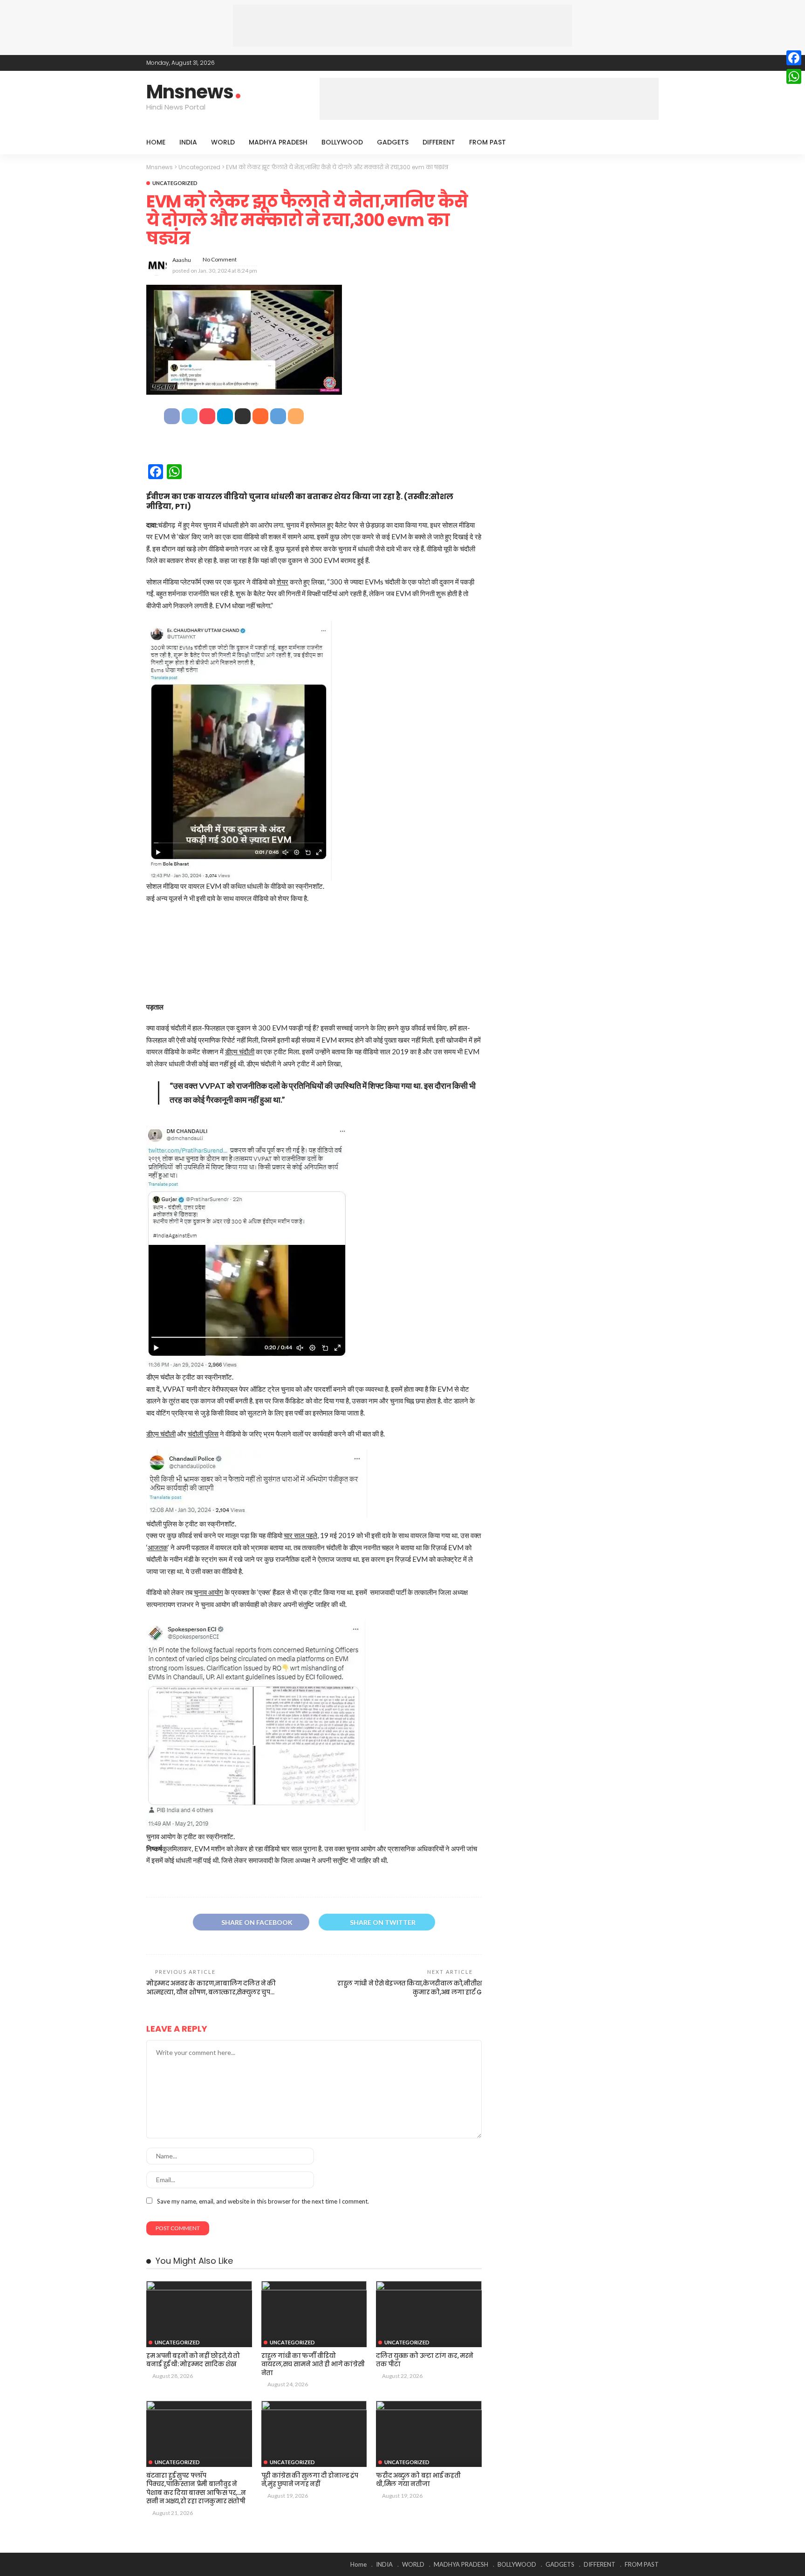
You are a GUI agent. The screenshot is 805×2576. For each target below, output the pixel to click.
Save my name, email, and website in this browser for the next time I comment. (263, 2201)
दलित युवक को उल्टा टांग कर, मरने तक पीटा (425, 2360)
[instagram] (653, 63)
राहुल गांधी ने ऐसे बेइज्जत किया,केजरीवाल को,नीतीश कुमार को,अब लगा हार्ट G (409, 1988)
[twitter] (628, 63)
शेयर (283, 582)
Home (156, 142)
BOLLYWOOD (342, 142)
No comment (220, 259)
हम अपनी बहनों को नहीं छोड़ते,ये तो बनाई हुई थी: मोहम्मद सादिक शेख (193, 2360)
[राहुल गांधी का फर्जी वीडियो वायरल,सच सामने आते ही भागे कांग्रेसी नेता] (314, 2314)
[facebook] (616, 63)
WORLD (223, 142)
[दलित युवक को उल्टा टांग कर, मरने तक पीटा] (429, 2314)
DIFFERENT (439, 142)
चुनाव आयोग (208, 1592)
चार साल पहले (300, 1535)
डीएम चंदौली (240, 1051)
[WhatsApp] (794, 76)
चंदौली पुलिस (203, 1434)
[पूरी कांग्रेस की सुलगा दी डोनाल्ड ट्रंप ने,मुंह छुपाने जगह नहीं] (314, 2434)
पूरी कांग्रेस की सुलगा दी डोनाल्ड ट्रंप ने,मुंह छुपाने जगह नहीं (310, 2480)
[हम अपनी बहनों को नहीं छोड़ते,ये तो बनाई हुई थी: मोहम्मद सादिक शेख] (199, 2314)
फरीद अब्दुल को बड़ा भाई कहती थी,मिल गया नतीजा (418, 2480)
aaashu (182, 260)
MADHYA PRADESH (278, 142)
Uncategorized (175, 183)
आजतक (158, 1547)
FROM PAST (488, 142)
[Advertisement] (402, 26)
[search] (647, 142)
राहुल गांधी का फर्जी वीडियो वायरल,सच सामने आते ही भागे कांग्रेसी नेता (313, 2364)
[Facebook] (794, 58)
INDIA (188, 142)
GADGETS (393, 142)
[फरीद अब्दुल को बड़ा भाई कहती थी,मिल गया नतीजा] (429, 2434)
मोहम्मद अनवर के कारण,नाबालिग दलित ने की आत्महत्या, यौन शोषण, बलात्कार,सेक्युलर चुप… (211, 1988)
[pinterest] (641, 63)
